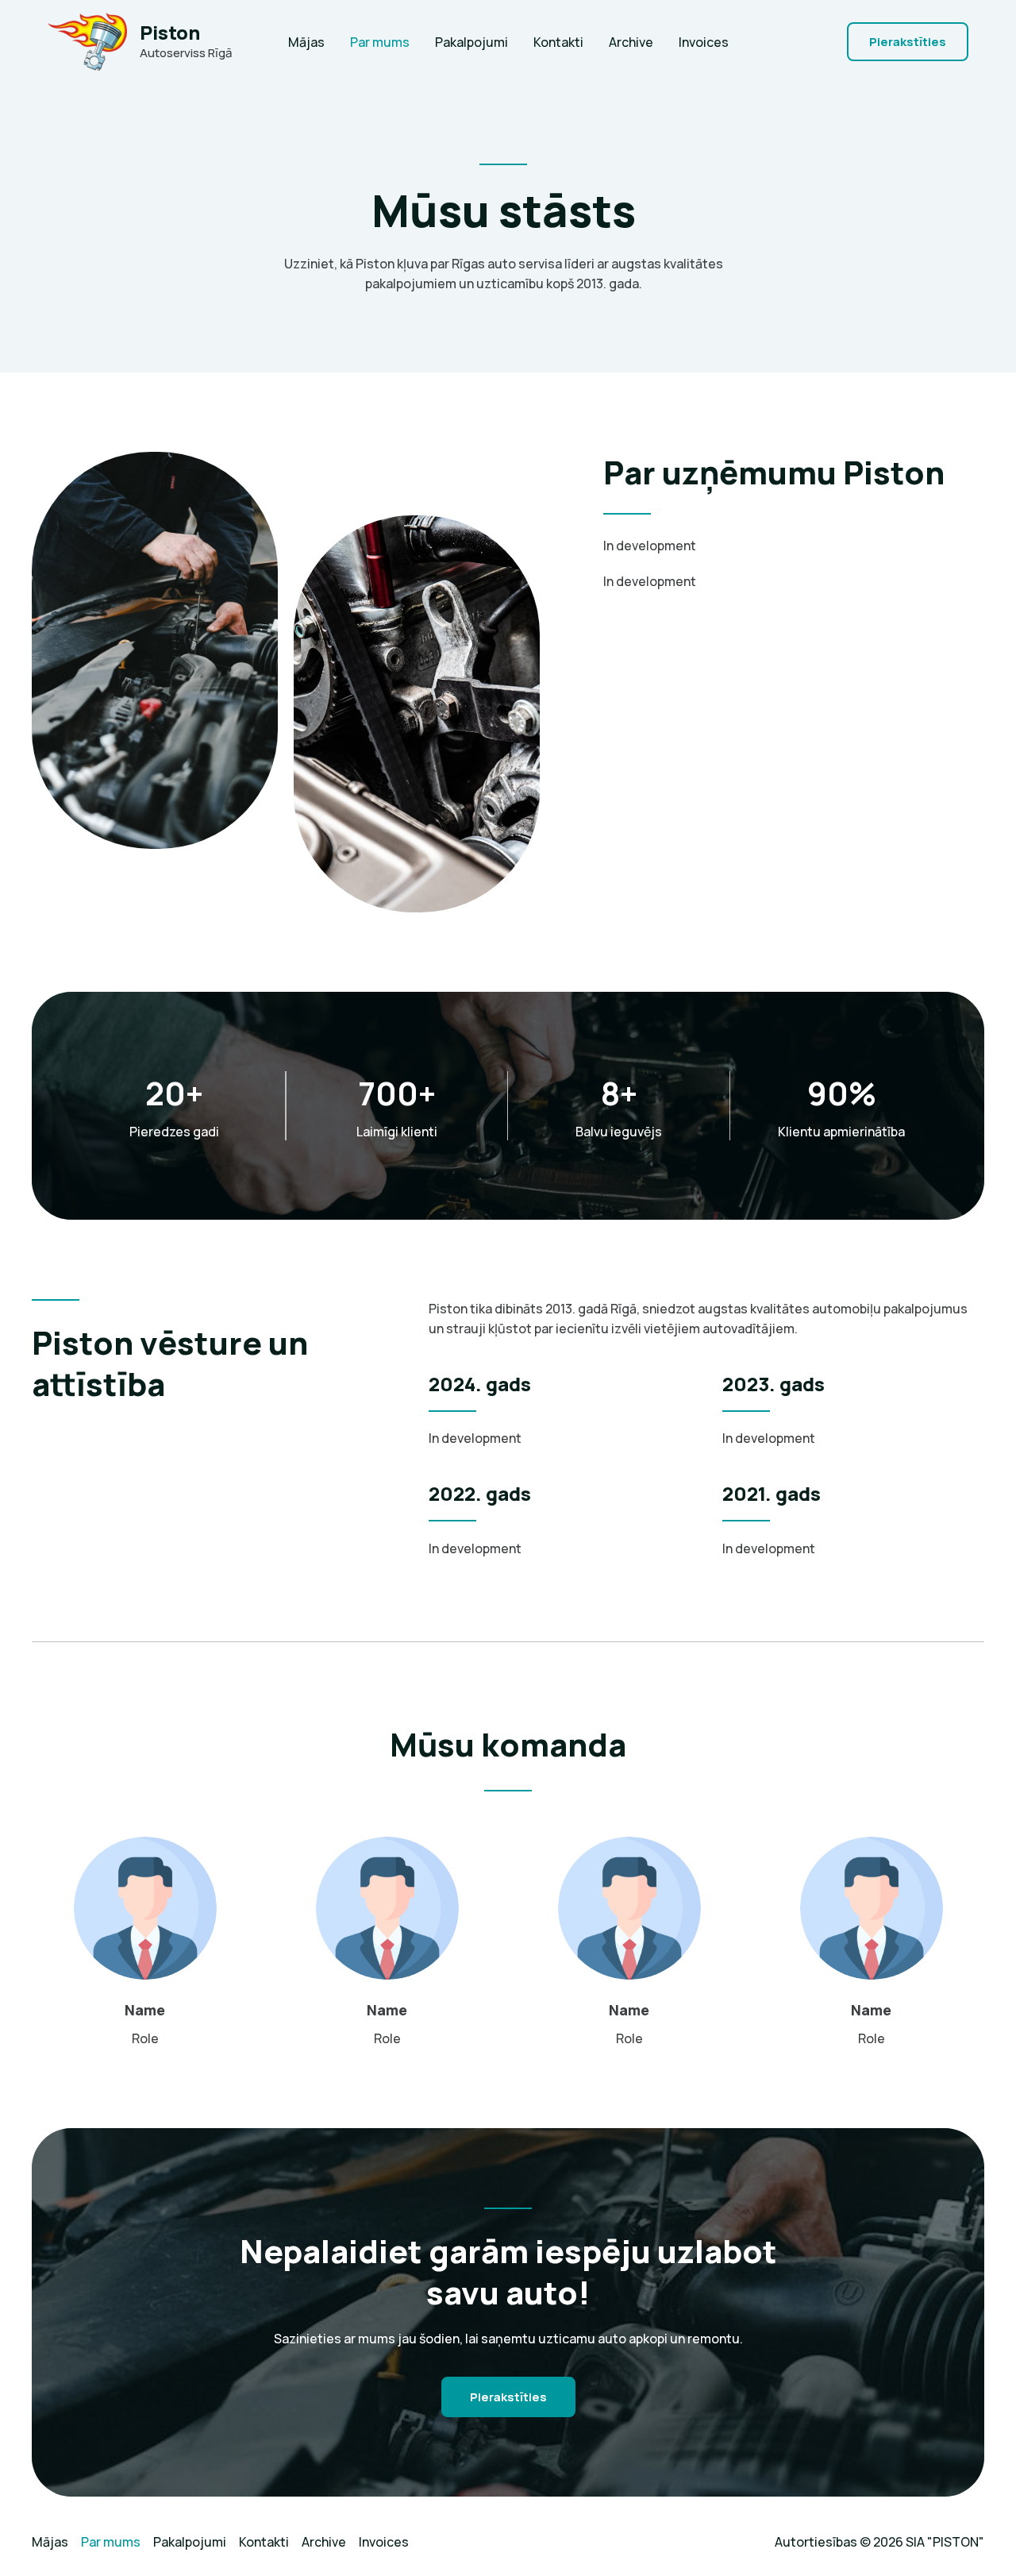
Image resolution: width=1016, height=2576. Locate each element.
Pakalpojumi (471, 42)
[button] (908, 42)
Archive (631, 42)
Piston (170, 32)
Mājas (306, 42)
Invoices (704, 42)
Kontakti (558, 42)
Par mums (380, 42)
